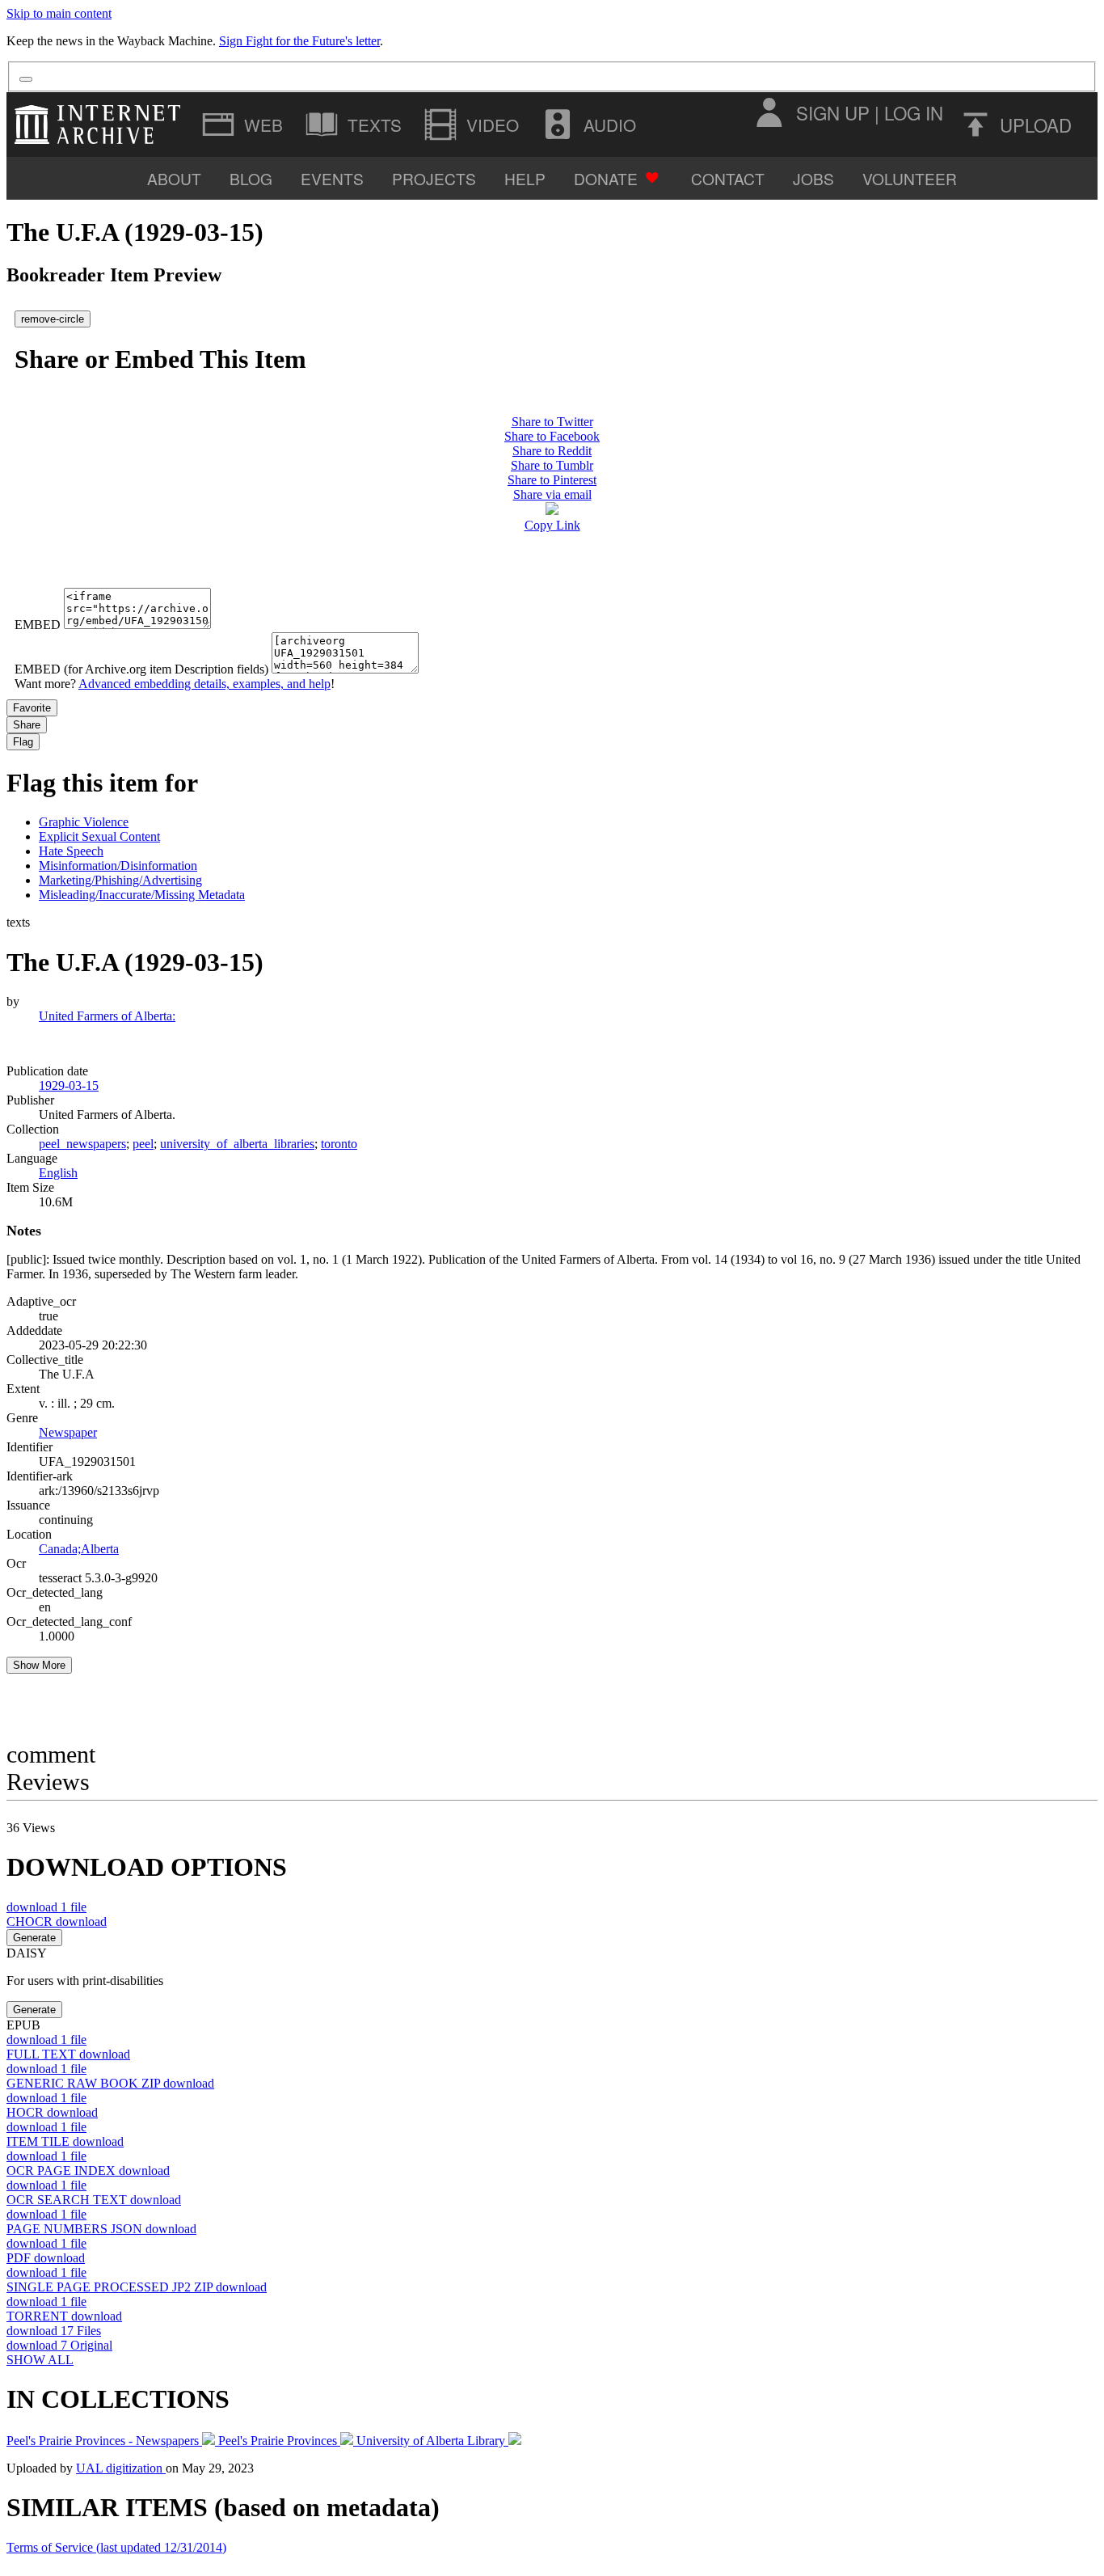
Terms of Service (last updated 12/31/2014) (116, 2547)
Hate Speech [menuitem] (71, 851)
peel (143, 1144)
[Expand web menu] (244, 125)
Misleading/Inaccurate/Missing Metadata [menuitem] (142, 895)
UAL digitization (121, 2468)
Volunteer (910, 178)
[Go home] (101, 125)
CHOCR (57, 1921)
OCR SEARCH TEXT (94, 2200)
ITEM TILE (65, 2141)
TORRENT (64, 2316)
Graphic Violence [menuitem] (84, 822)
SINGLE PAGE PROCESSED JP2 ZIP (137, 2287)
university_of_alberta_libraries (237, 1144)
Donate (606, 178)
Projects (434, 178)
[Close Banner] (26, 79)
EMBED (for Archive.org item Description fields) (141, 669)
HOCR (52, 2112)
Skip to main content (59, 13)
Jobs (813, 178)
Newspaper (68, 1432)
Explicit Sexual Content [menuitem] (99, 836)
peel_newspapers (82, 1144)
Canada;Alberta (79, 1549)
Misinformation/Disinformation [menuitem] (118, 866)
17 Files (54, 2331)
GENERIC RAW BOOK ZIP (110, 2083)
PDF (46, 2258)
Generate (34, 1938)
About (174, 178)
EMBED (38, 625)
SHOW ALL (40, 2360)
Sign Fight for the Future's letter (299, 41)
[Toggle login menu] (769, 112)
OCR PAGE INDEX (88, 2171)
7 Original (59, 2345)
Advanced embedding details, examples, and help (204, 684)
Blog (251, 178)
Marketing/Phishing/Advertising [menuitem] (120, 880)
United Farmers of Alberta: (107, 1016)
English (58, 1173)
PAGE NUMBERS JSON (101, 2229)
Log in (914, 112)
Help (525, 178)
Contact (728, 178)
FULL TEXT (68, 2054)
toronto (339, 1144)
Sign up (833, 112)
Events (332, 178)
